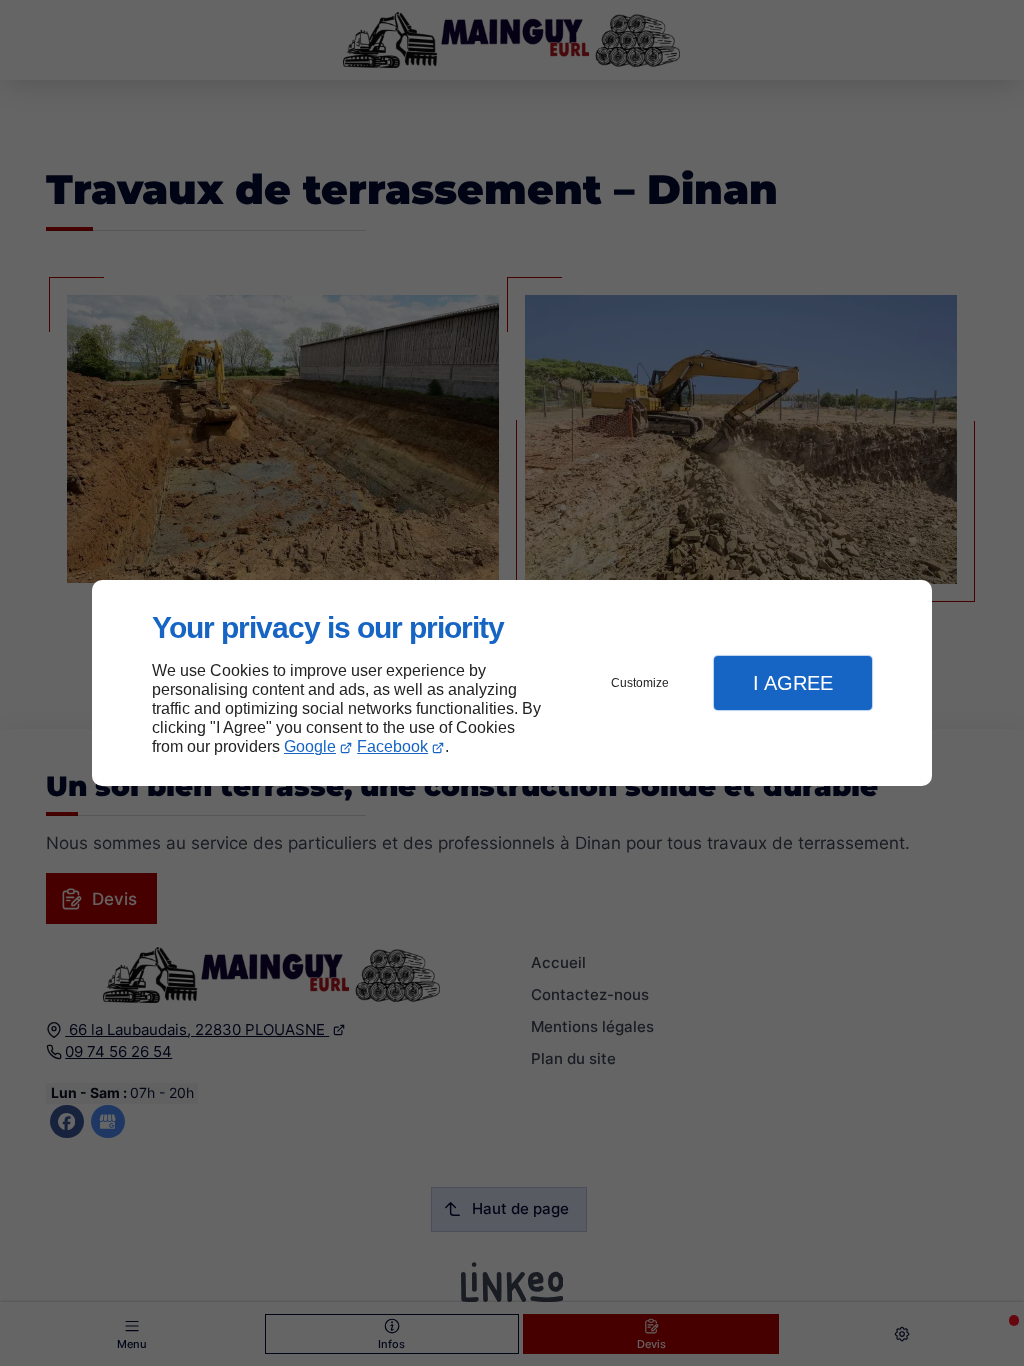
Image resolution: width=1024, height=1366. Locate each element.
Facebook (392, 746)
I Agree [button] (793, 683)
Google (310, 746)
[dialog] (512, 683)
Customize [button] (640, 683)
